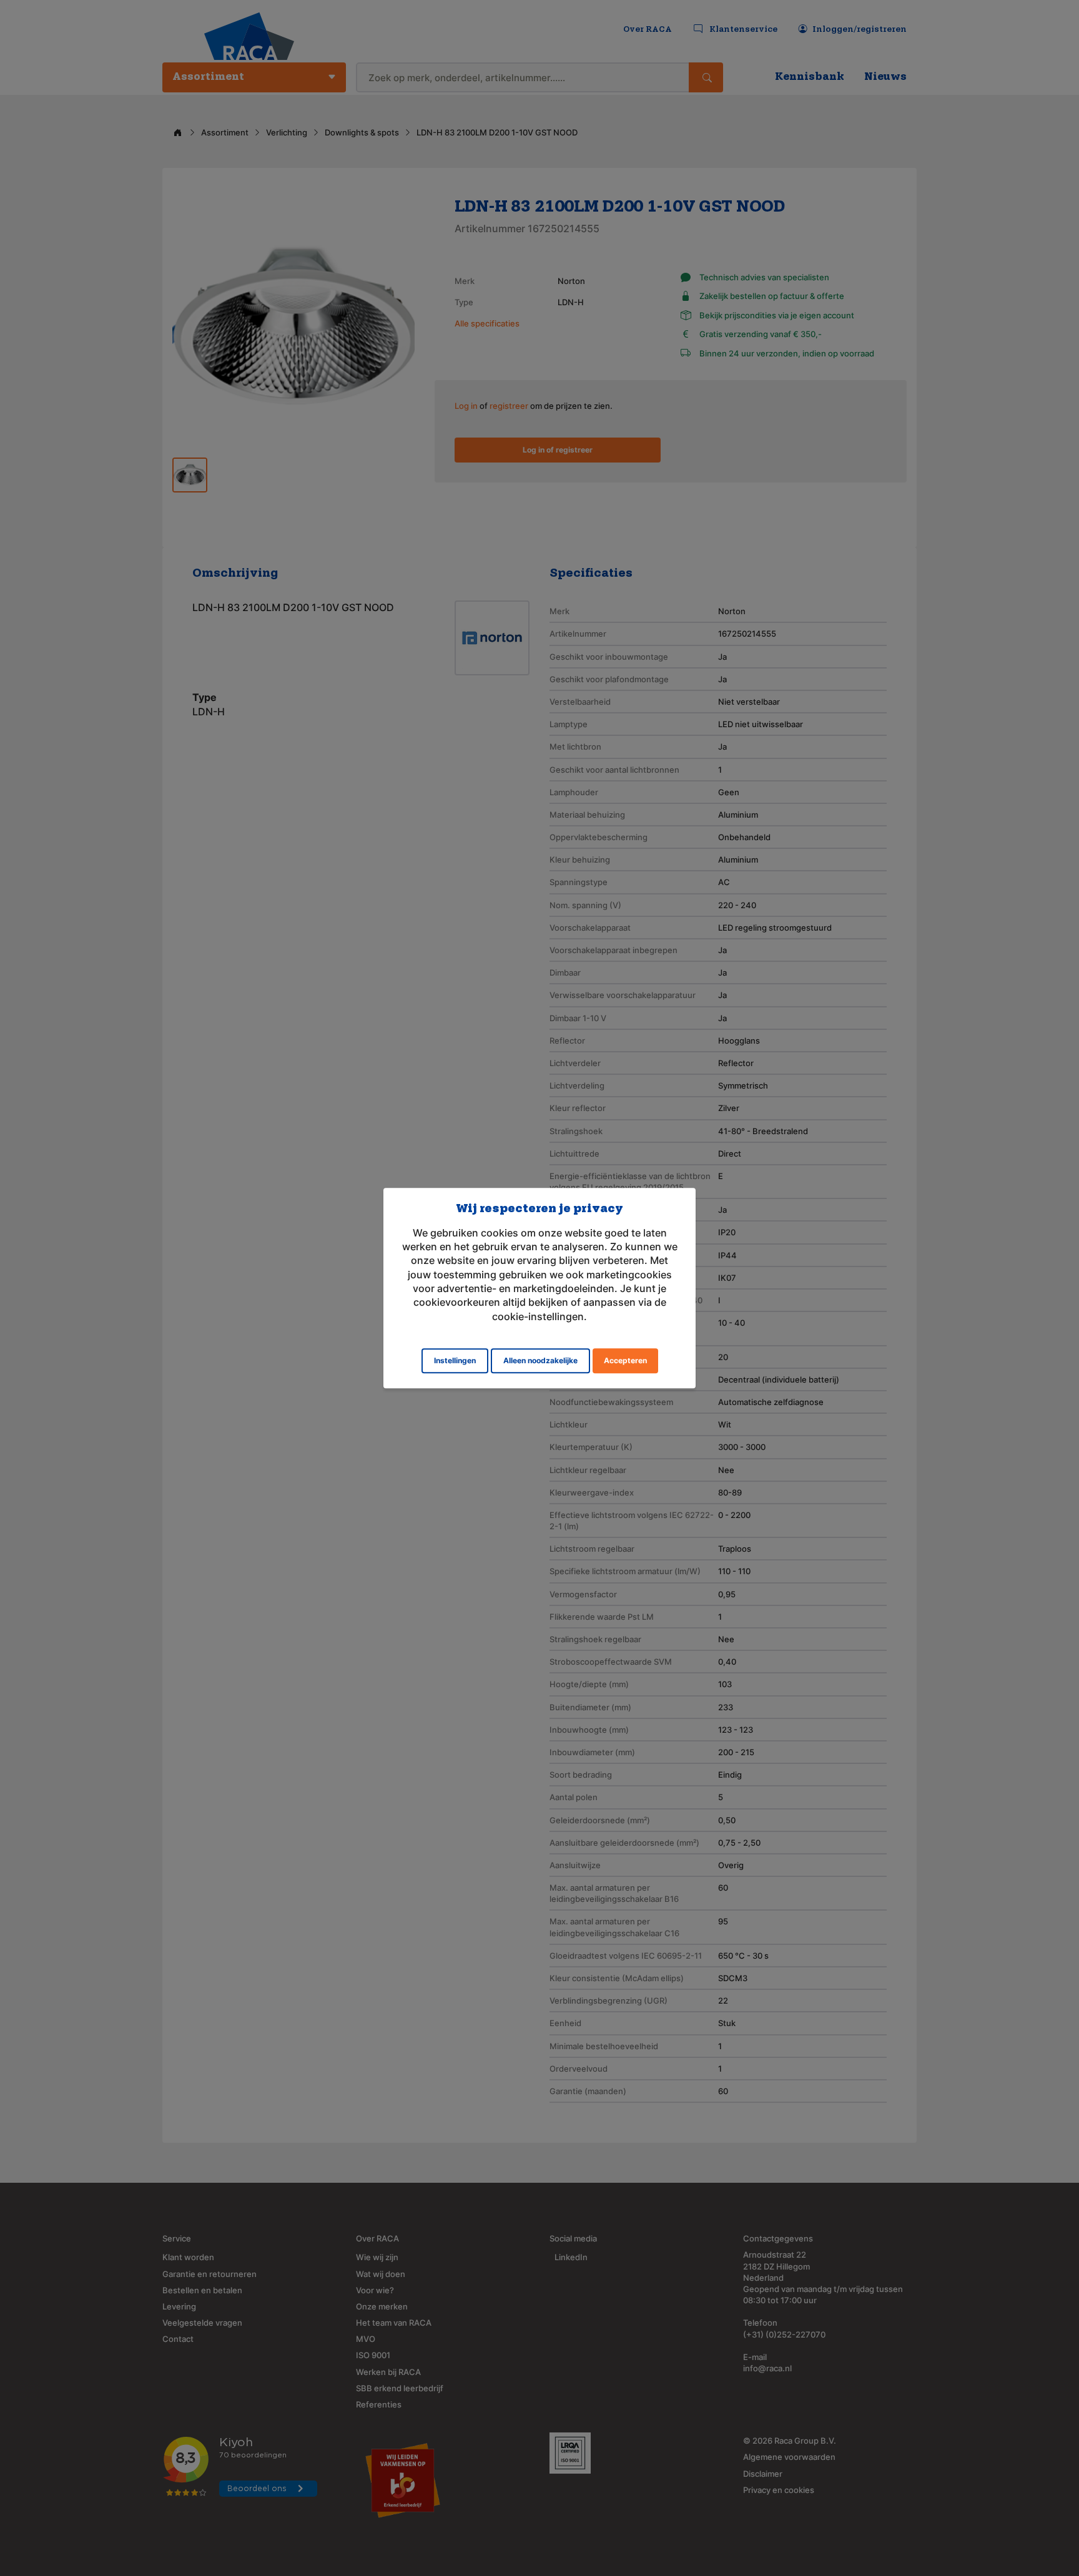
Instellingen (455, 1360)
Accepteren (625, 1360)
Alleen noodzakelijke (540, 1360)
